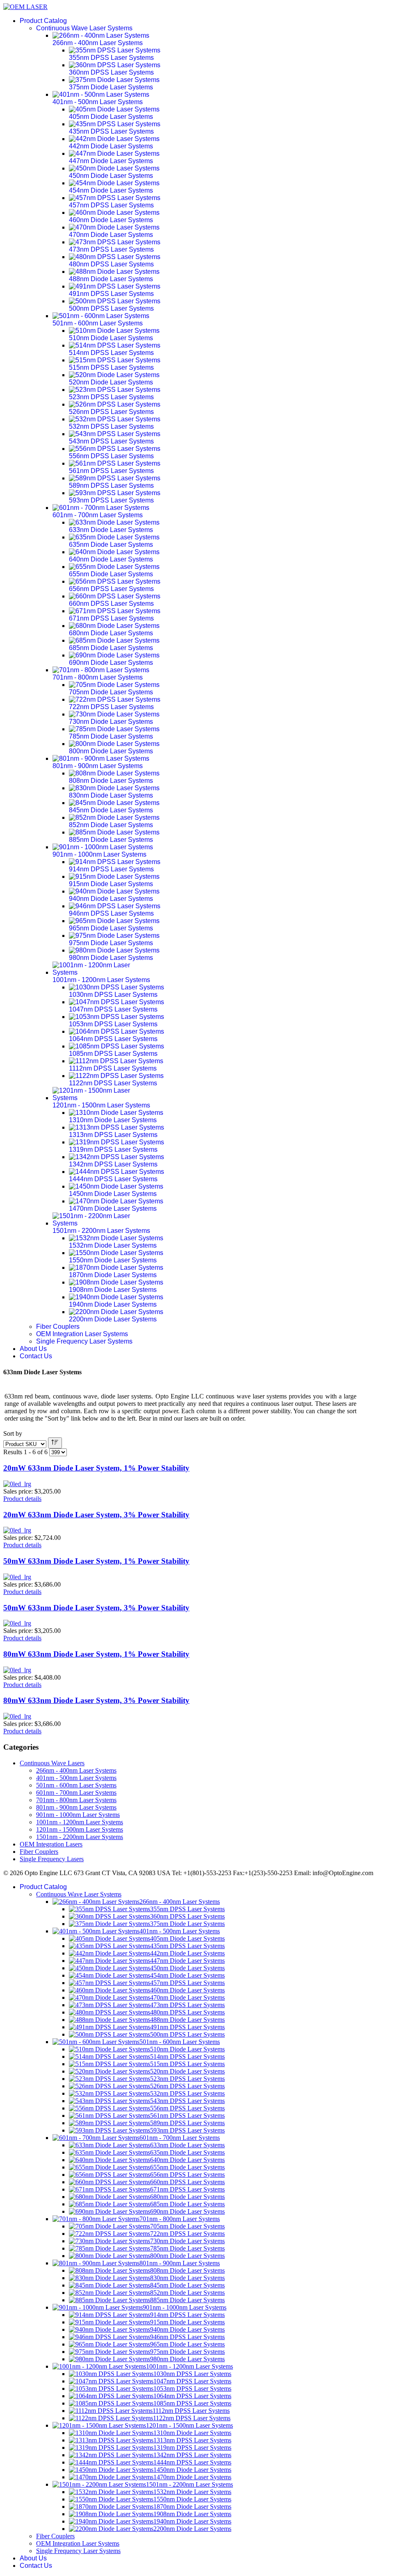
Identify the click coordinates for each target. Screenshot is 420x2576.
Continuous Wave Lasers (52, 1763)
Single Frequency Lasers (52, 1859)
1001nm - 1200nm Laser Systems (80, 1822)
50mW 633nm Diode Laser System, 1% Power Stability (96, 1561)
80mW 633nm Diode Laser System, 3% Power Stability (96, 1700)
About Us (33, 1349)
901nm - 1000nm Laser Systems (78, 1815)
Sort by (13, 1434)
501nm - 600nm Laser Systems (76, 1785)
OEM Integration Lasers (51, 1844)
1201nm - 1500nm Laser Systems (80, 1829)
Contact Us (36, 1356)
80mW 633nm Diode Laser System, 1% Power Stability (96, 1654)
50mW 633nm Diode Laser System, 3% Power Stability (96, 1608)
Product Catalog (43, 21)
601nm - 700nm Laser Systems (76, 1793)
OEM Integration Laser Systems (82, 1334)
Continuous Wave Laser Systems (84, 28)
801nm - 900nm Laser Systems (76, 1807)
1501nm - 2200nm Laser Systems (80, 1837)
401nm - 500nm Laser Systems (76, 1778)
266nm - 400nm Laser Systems (76, 1770)
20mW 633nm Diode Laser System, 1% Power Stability (96, 1468)
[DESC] (55, 1443)
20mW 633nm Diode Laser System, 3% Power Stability (96, 1515)
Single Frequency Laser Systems (84, 1341)
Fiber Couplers (58, 1327)
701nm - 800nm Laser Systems (76, 1800)
